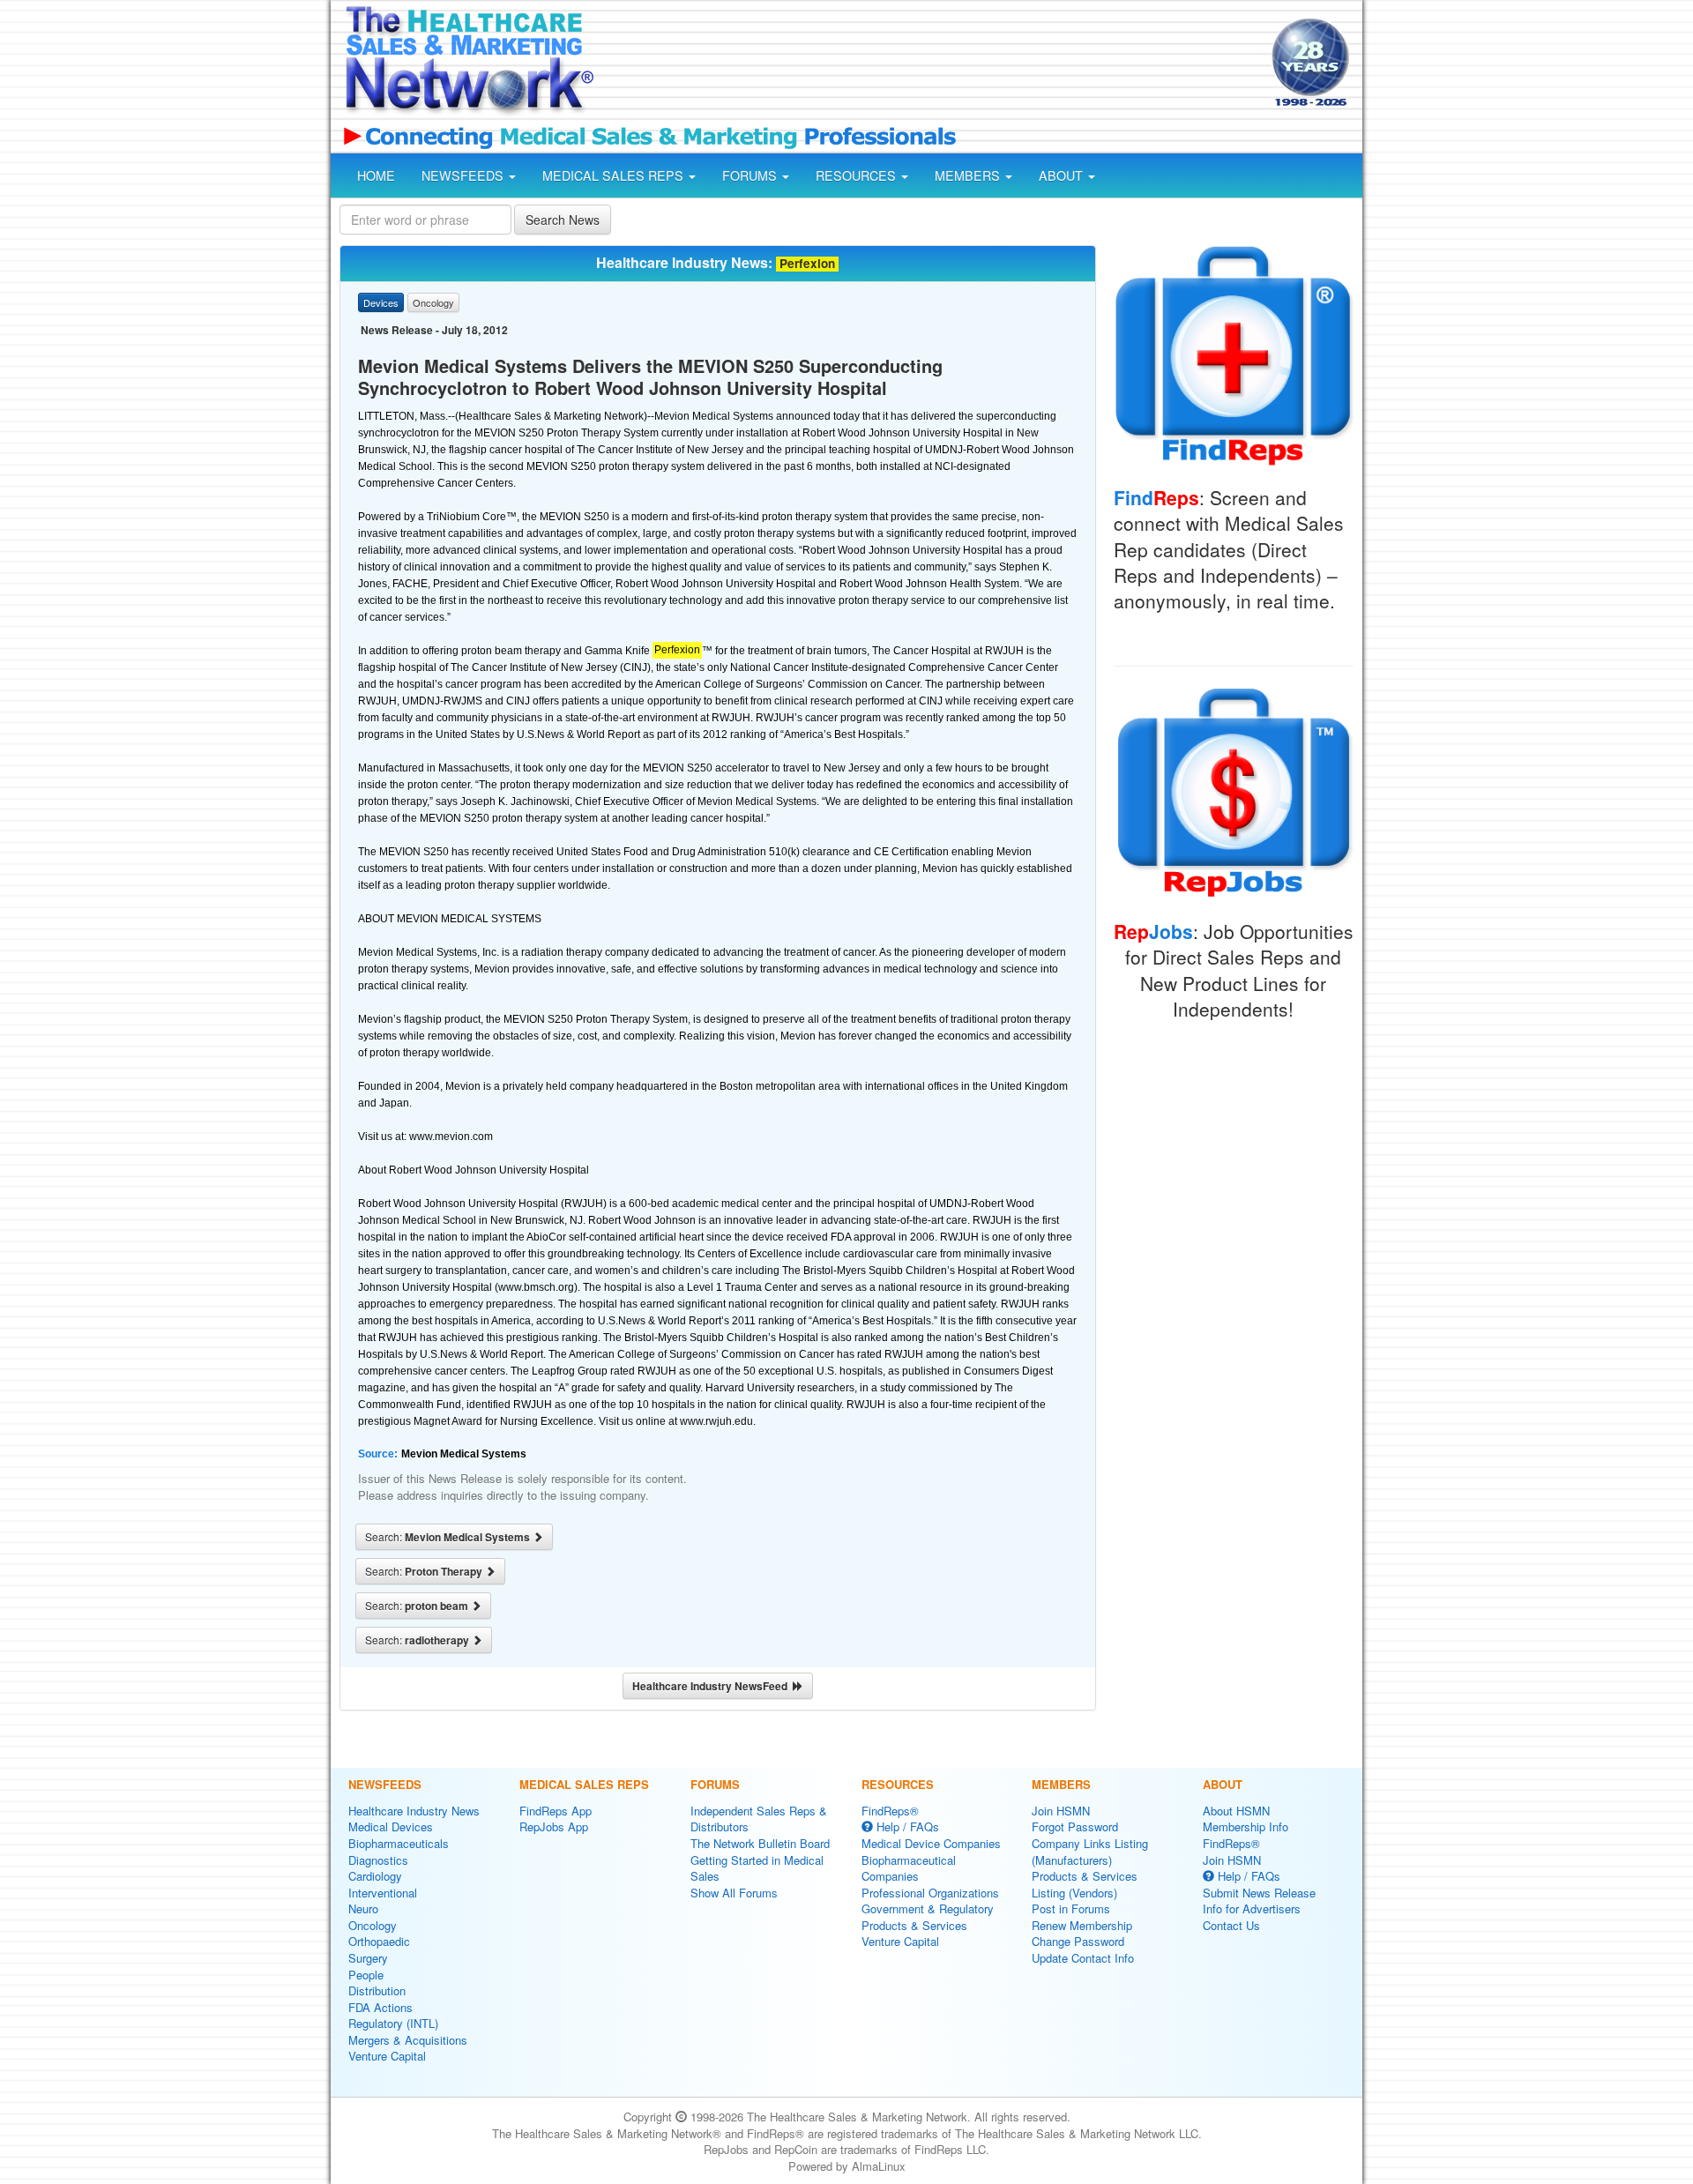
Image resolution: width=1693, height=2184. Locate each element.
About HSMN (1236, 1811)
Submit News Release (1259, 1893)
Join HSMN (1061, 1811)
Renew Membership (1082, 1925)
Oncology (373, 1925)
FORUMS (751, 175)
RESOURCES (858, 175)
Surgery (368, 1958)
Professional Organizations (930, 1893)
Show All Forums (734, 1893)
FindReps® (890, 1811)
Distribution (377, 1990)
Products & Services (914, 1925)
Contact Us (1231, 1925)
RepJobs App (554, 1826)
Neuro (363, 1908)
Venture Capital (387, 2056)
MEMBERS (969, 175)
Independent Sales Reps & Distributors (759, 1819)
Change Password (1078, 1941)
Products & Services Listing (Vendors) (1085, 1884)
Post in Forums (1071, 1908)
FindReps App (556, 1811)
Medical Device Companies (931, 1843)
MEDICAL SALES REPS (615, 175)
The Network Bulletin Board (760, 1843)
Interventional (383, 1893)
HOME (376, 175)
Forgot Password (1075, 1826)
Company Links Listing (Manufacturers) (1090, 1852)
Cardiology (375, 1876)
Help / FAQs (906, 1826)
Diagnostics (378, 1860)
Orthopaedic (379, 1941)
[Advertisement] (931, 64)
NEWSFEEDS (464, 175)
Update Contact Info (1083, 1958)
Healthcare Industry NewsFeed (712, 1686)
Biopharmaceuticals (399, 1843)
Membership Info (1246, 1826)
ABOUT (1063, 175)
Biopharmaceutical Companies (909, 1868)
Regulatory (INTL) (393, 2023)
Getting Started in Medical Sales (757, 1868)
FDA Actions (380, 2007)
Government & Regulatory (928, 1908)
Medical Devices (391, 1826)
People (366, 1975)
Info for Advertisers (1252, 1908)
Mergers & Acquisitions (408, 2040)
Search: (449, 1537)
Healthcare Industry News (414, 1811)
